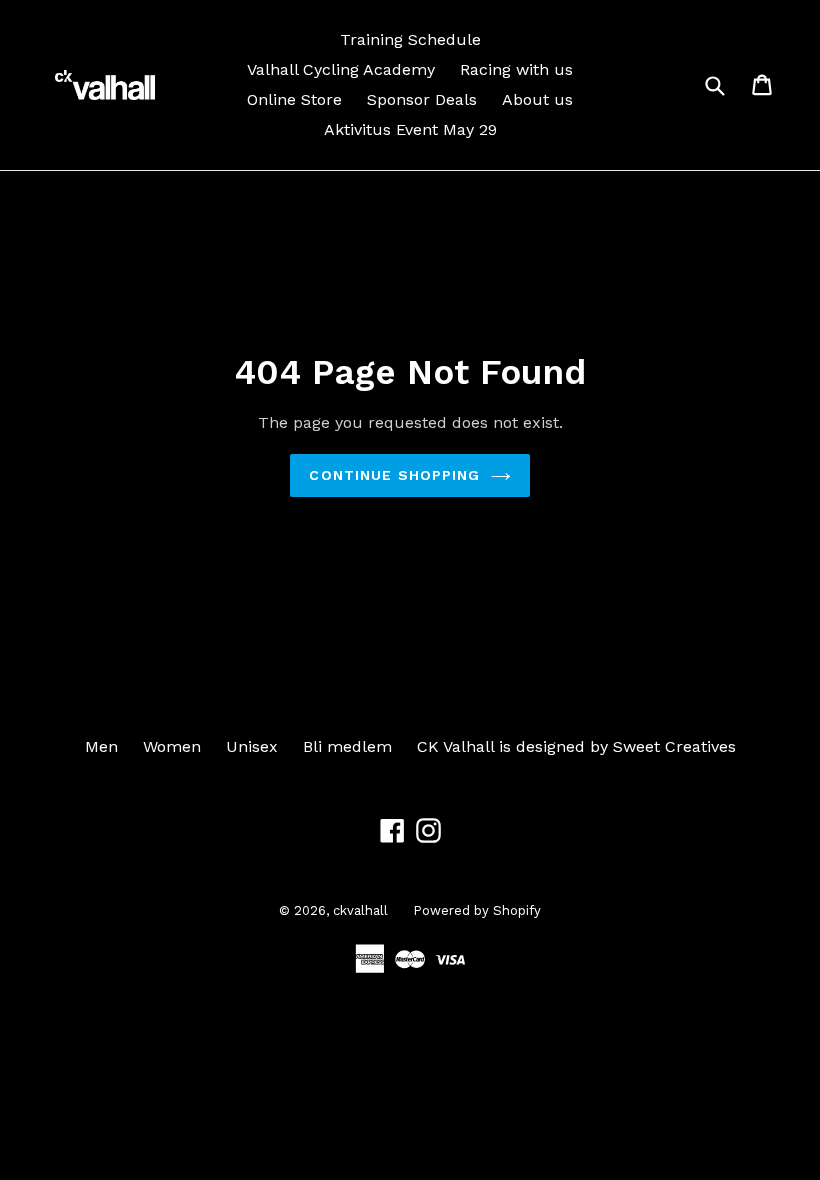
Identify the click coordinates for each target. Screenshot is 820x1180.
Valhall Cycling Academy (341, 69)
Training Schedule (410, 39)
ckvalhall (360, 910)
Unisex (252, 746)
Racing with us (516, 69)
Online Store (294, 99)
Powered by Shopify (477, 910)
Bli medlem (347, 746)
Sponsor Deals (422, 99)
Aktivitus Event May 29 (410, 129)
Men (101, 746)
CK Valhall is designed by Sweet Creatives (576, 746)
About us (537, 99)
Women (172, 746)
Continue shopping (394, 475)
